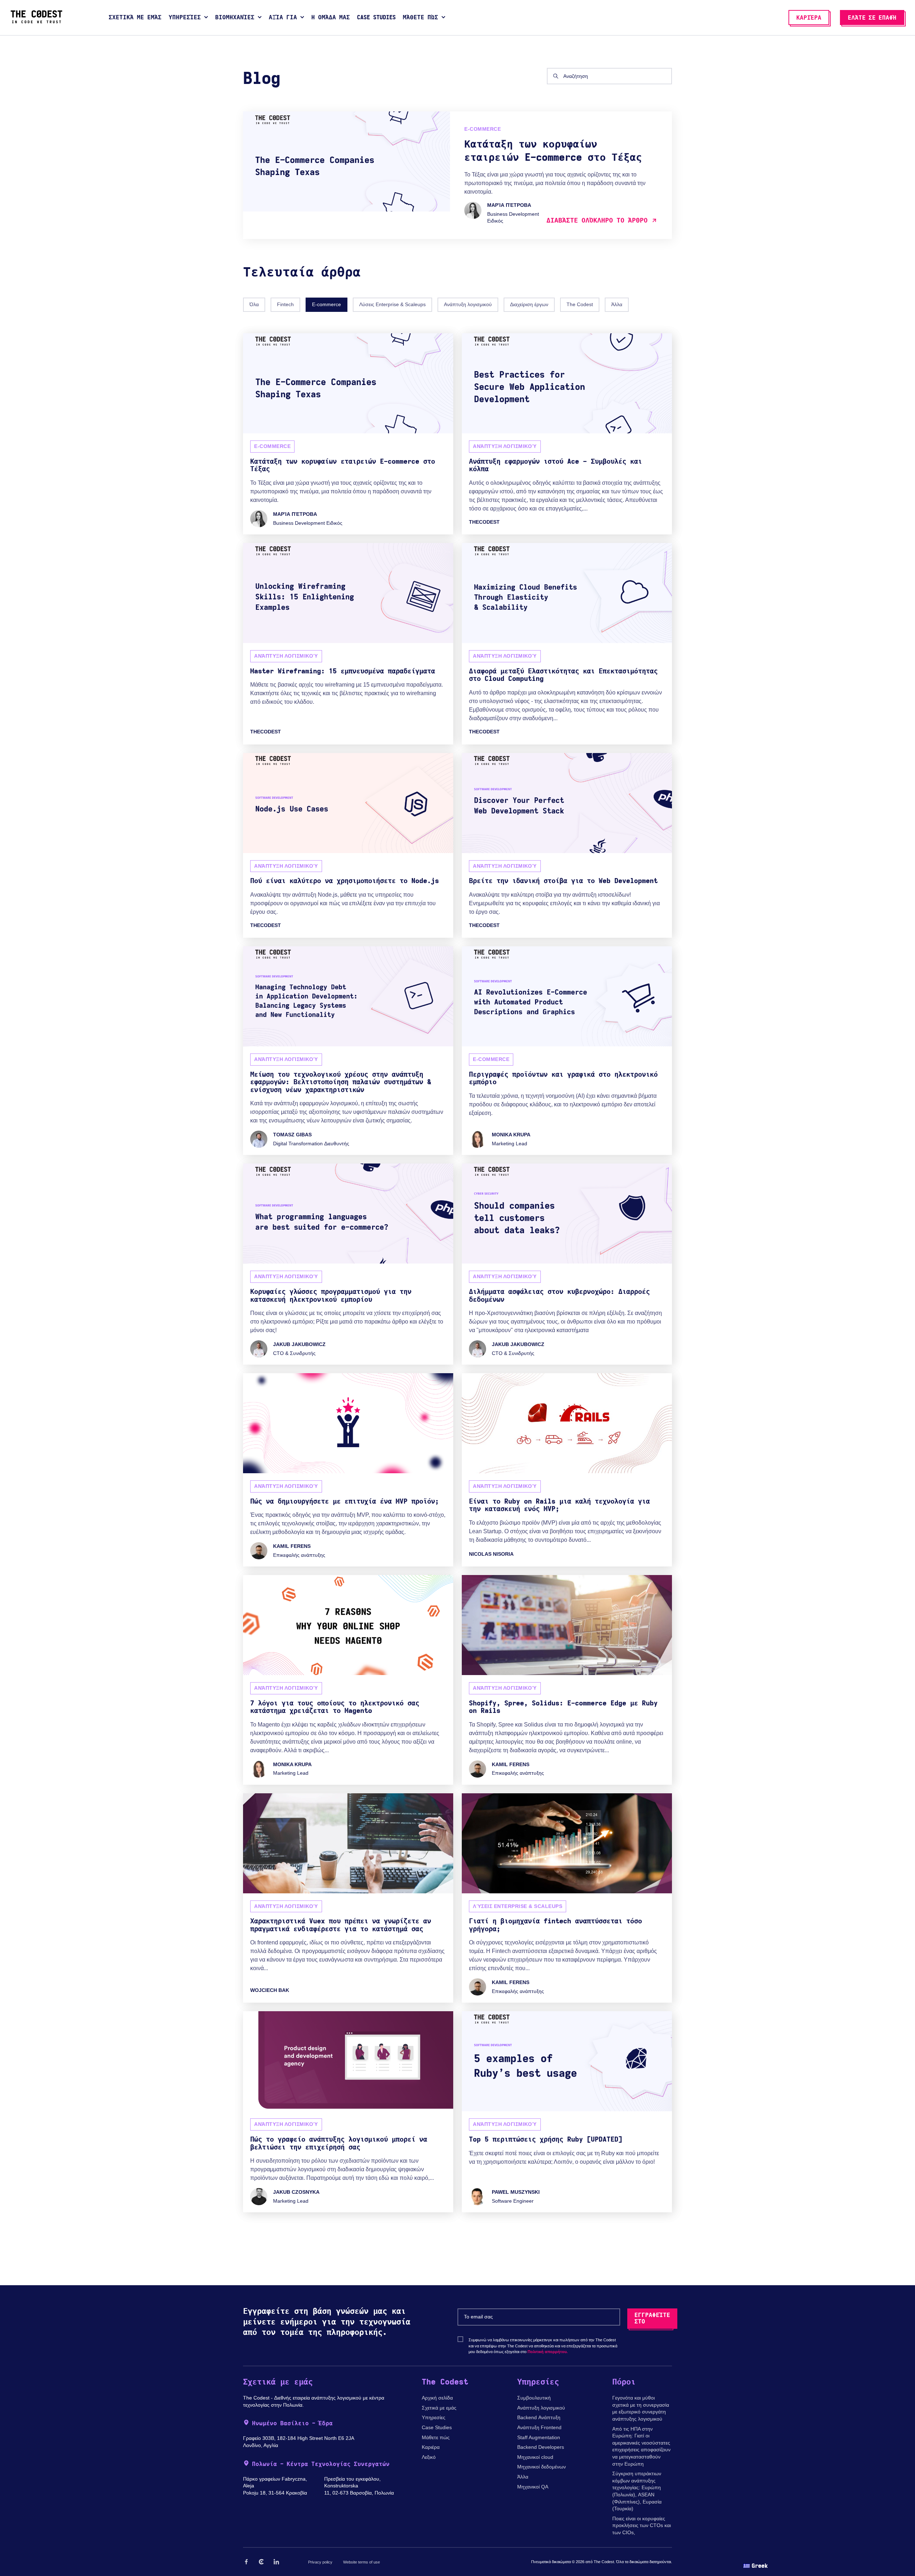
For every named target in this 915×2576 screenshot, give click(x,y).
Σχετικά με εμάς (439, 2408)
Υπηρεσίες (434, 2417)
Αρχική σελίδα (437, 2398)
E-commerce (327, 304)
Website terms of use (362, 2562)
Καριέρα (431, 2447)
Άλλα (617, 304)
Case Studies (437, 2427)
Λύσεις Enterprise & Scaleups (392, 304)
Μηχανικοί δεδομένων (541, 2467)
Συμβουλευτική (534, 2398)
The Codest (580, 304)
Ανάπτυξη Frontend (539, 2427)
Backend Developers (541, 2447)
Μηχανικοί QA (533, 2487)
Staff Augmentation (539, 2437)
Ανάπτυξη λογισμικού (468, 304)
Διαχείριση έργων (529, 304)
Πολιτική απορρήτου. (548, 2352)
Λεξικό (429, 2457)
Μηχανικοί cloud (535, 2457)
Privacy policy (320, 2562)
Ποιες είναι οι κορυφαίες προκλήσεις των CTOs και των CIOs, (642, 2525)
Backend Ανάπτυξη (539, 2417)
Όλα (254, 304)
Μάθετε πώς (436, 2437)
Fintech (285, 304)
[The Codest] (36, 21)
